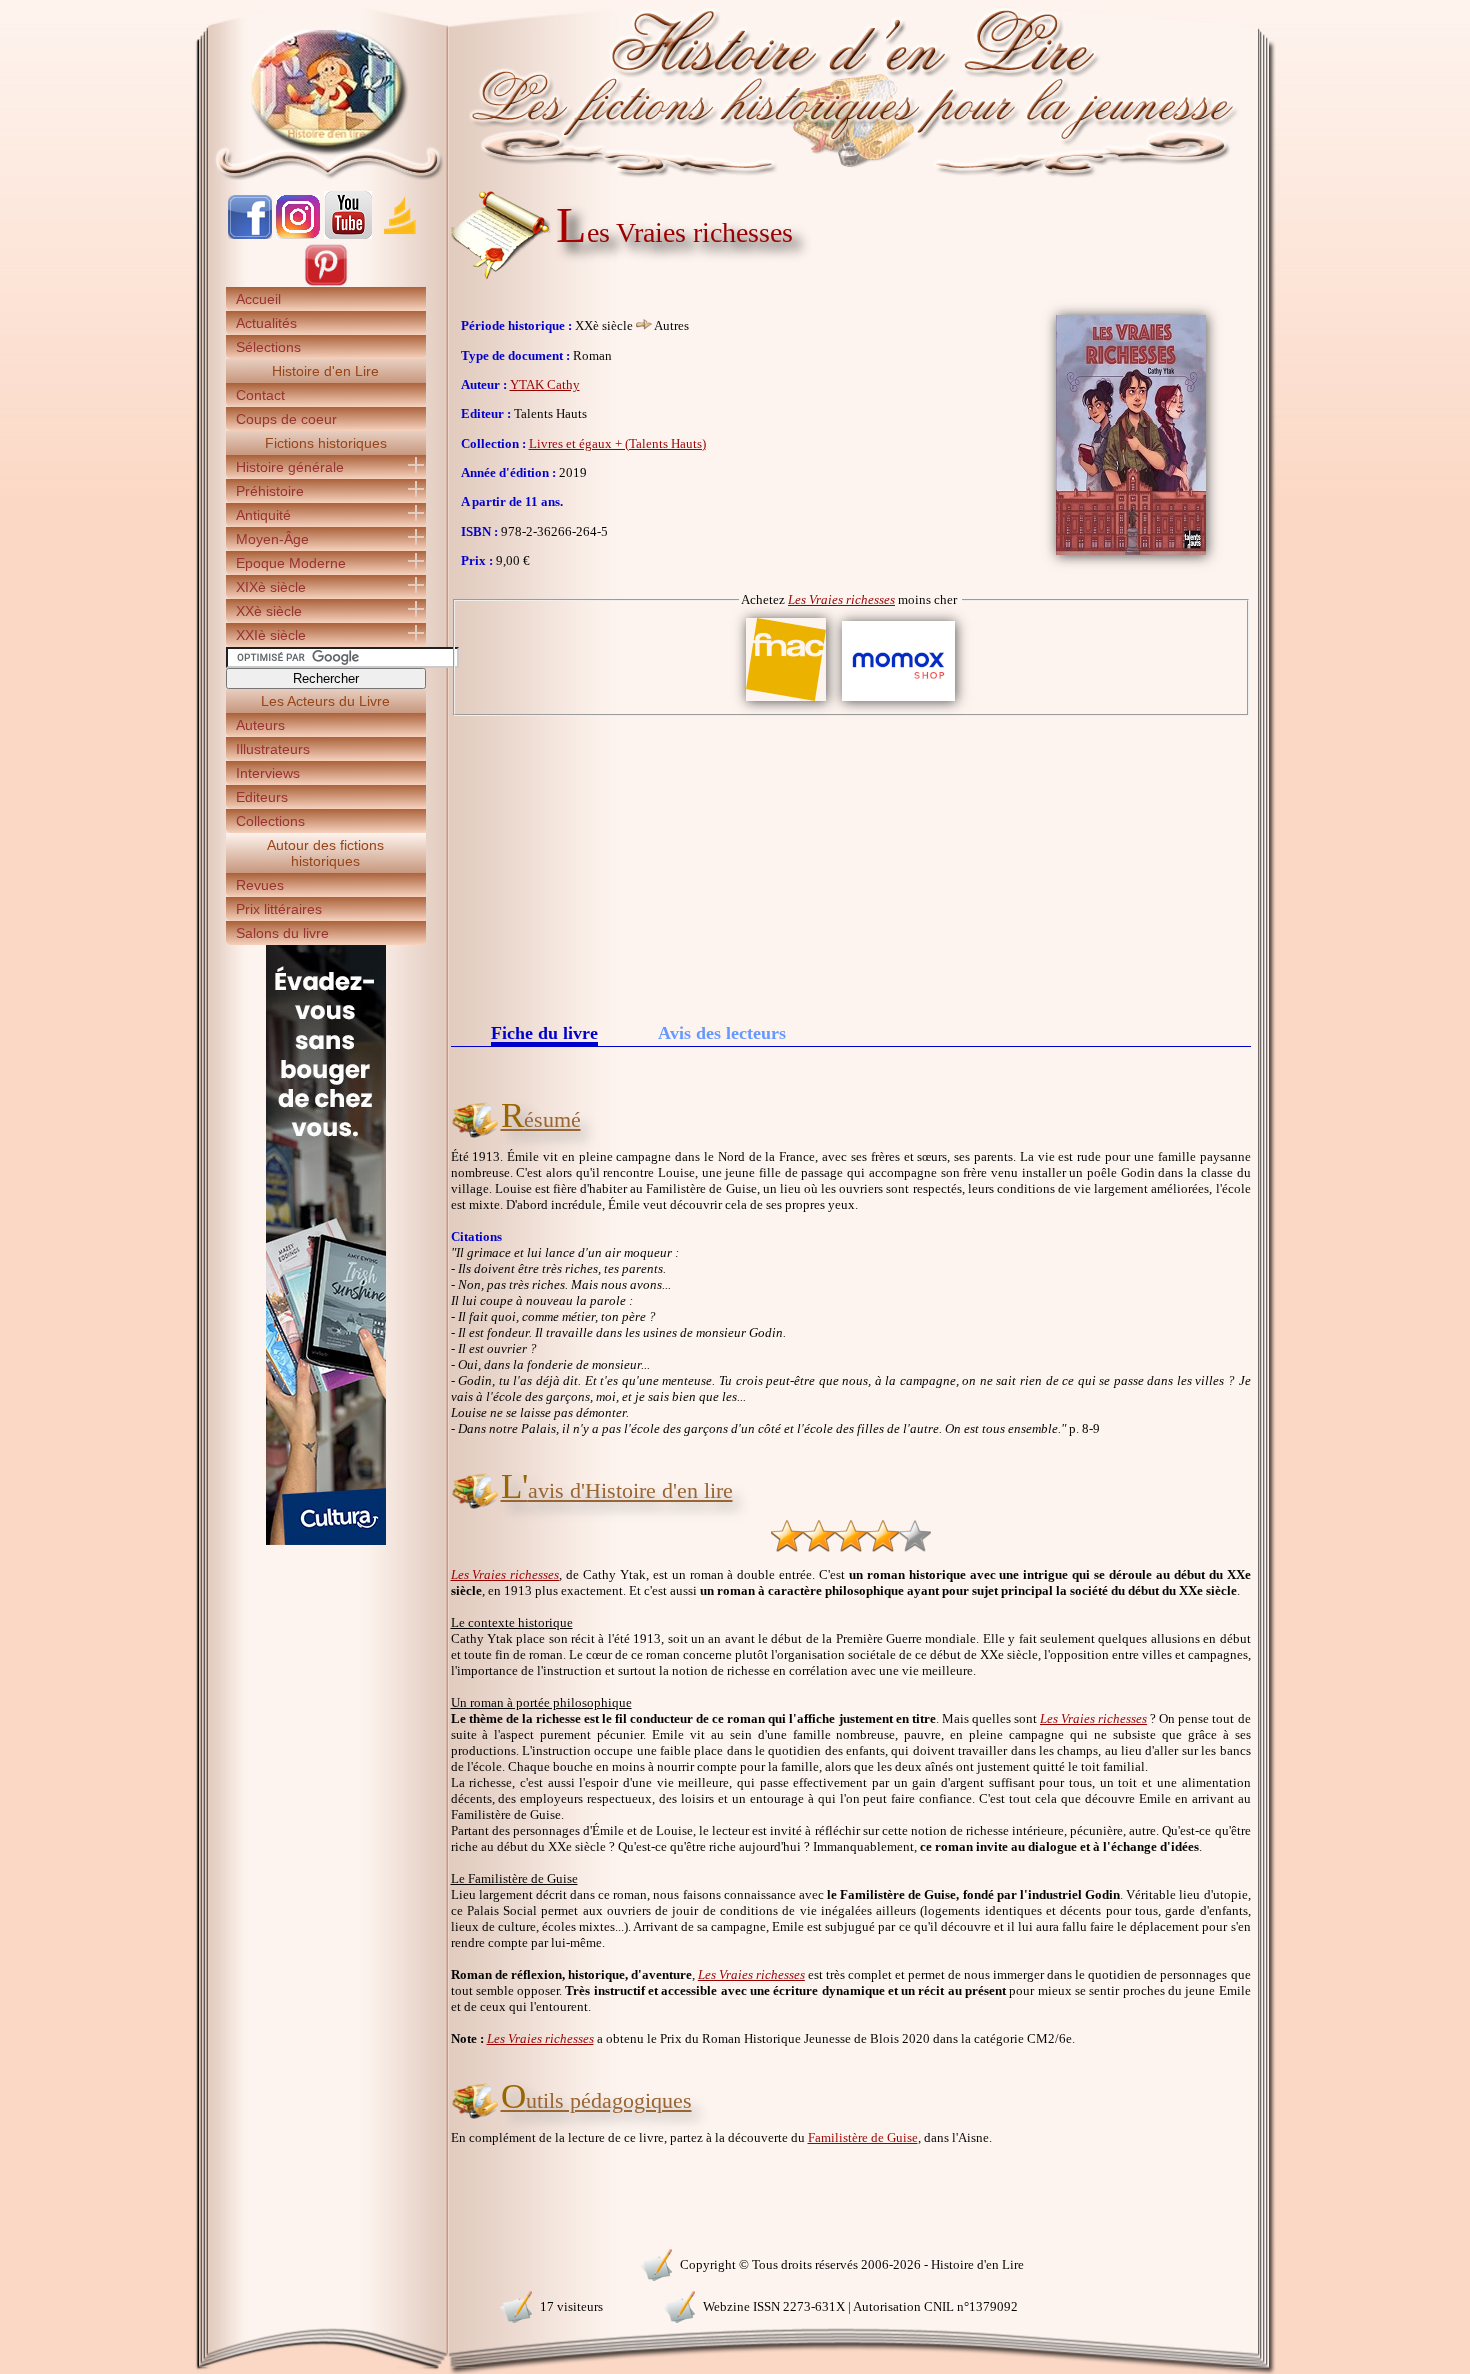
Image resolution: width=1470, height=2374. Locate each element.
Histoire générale (290, 467)
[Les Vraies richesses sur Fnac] (786, 701)
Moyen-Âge (272, 539)
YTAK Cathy (545, 384)
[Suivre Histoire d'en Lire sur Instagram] (298, 234)
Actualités (266, 323)
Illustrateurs (273, 749)
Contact (260, 395)
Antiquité (263, 515)
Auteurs (260, 725)
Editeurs (262, 797)
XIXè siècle (271, 587)
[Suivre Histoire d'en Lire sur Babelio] (400, 234)
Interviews (268, 773)
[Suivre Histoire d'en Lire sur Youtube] (348, 234)
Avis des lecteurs (722, 1033)
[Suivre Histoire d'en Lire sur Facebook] (250, 234)
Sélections (268, 347)
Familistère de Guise (863, 2137)
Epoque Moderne (291, 563)
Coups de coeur (286, 419)
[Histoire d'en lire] (735, 90)
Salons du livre (282, 933)
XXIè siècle (271, 635)
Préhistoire (270, 491)
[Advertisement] (851, 866)
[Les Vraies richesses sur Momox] (898, 701)
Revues (260, 885)
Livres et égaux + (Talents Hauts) (617, 443)
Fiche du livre (544, 1034)
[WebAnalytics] (325, 2262)
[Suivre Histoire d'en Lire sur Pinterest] (326, 282)
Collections (270, 821)
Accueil (258, 299)
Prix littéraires (279, 909)
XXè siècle (269, 611)
